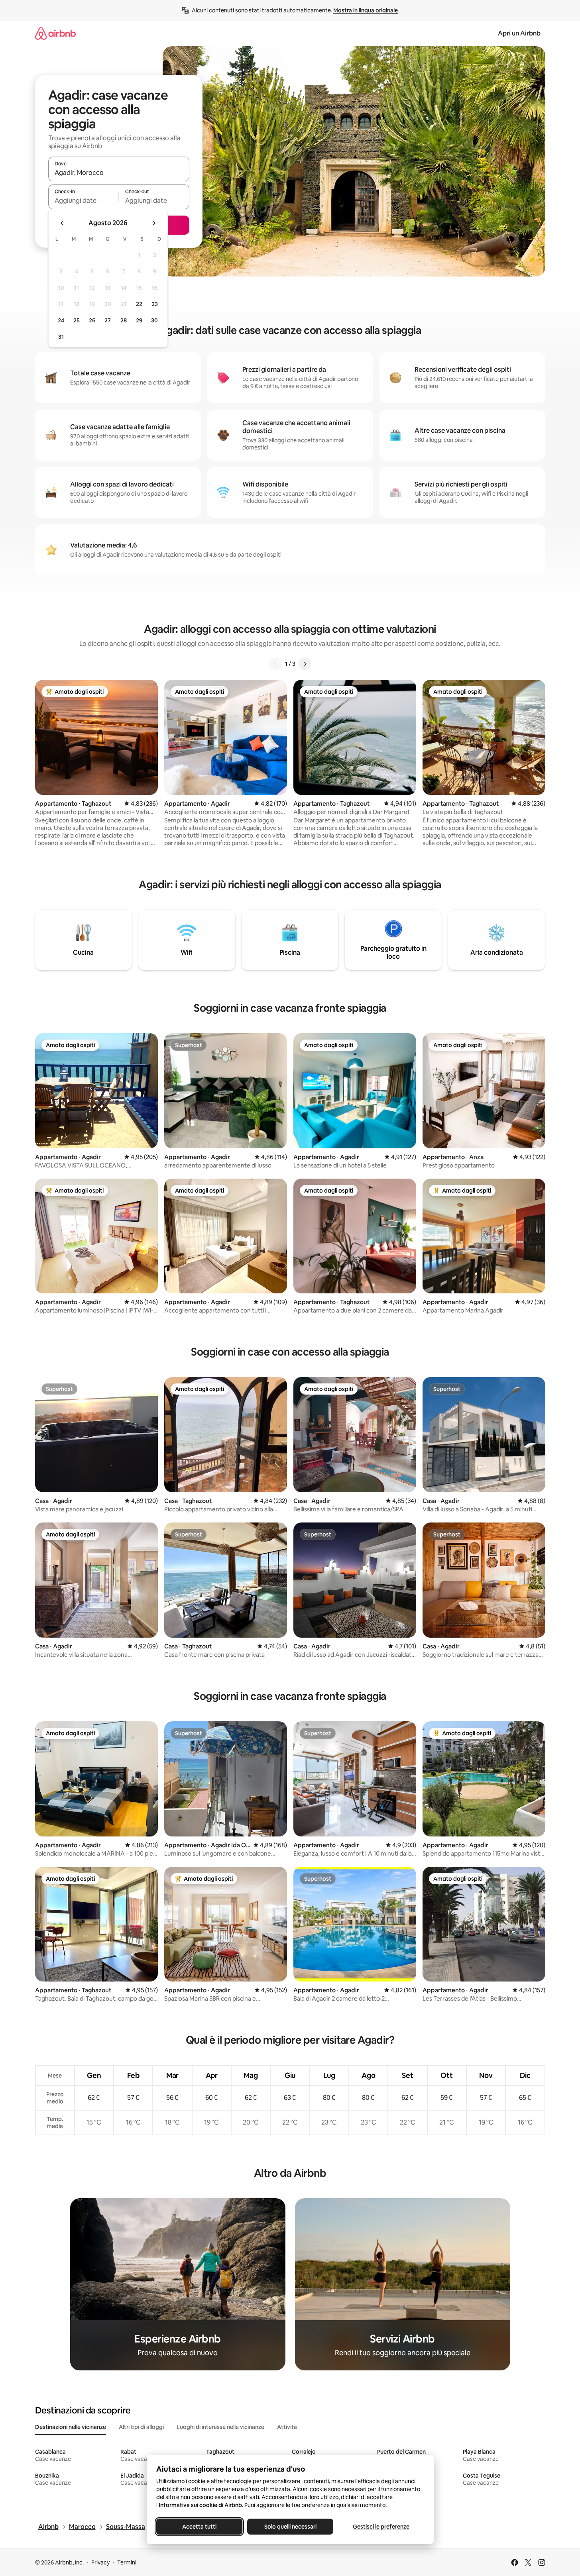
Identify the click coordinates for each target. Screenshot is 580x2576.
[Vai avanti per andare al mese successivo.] (154, 223)
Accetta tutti (199, 2527)
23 (155, 304)
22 (139, 304)
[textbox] (84, 200)
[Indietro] (275, 664)
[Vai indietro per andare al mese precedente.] (62, 223)
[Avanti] (305, 664)
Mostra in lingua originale (366, 10)
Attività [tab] (287, 2427)
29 (139, 320)
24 (61, 320)
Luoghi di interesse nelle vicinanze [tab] (220, 2427)
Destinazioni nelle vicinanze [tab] (71, 2427)
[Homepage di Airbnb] (55, 33)
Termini (127, 2562)
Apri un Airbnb (519, 33)
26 (92, 320)
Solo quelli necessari (290, 2527)
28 (124, 320)
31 (61, 337)
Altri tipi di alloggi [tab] (141, 2427)
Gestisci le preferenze (381, 2527)
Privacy (100, 2562)
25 (77, 320)
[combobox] (119, 173)
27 (108, 320)
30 (154, 320)
